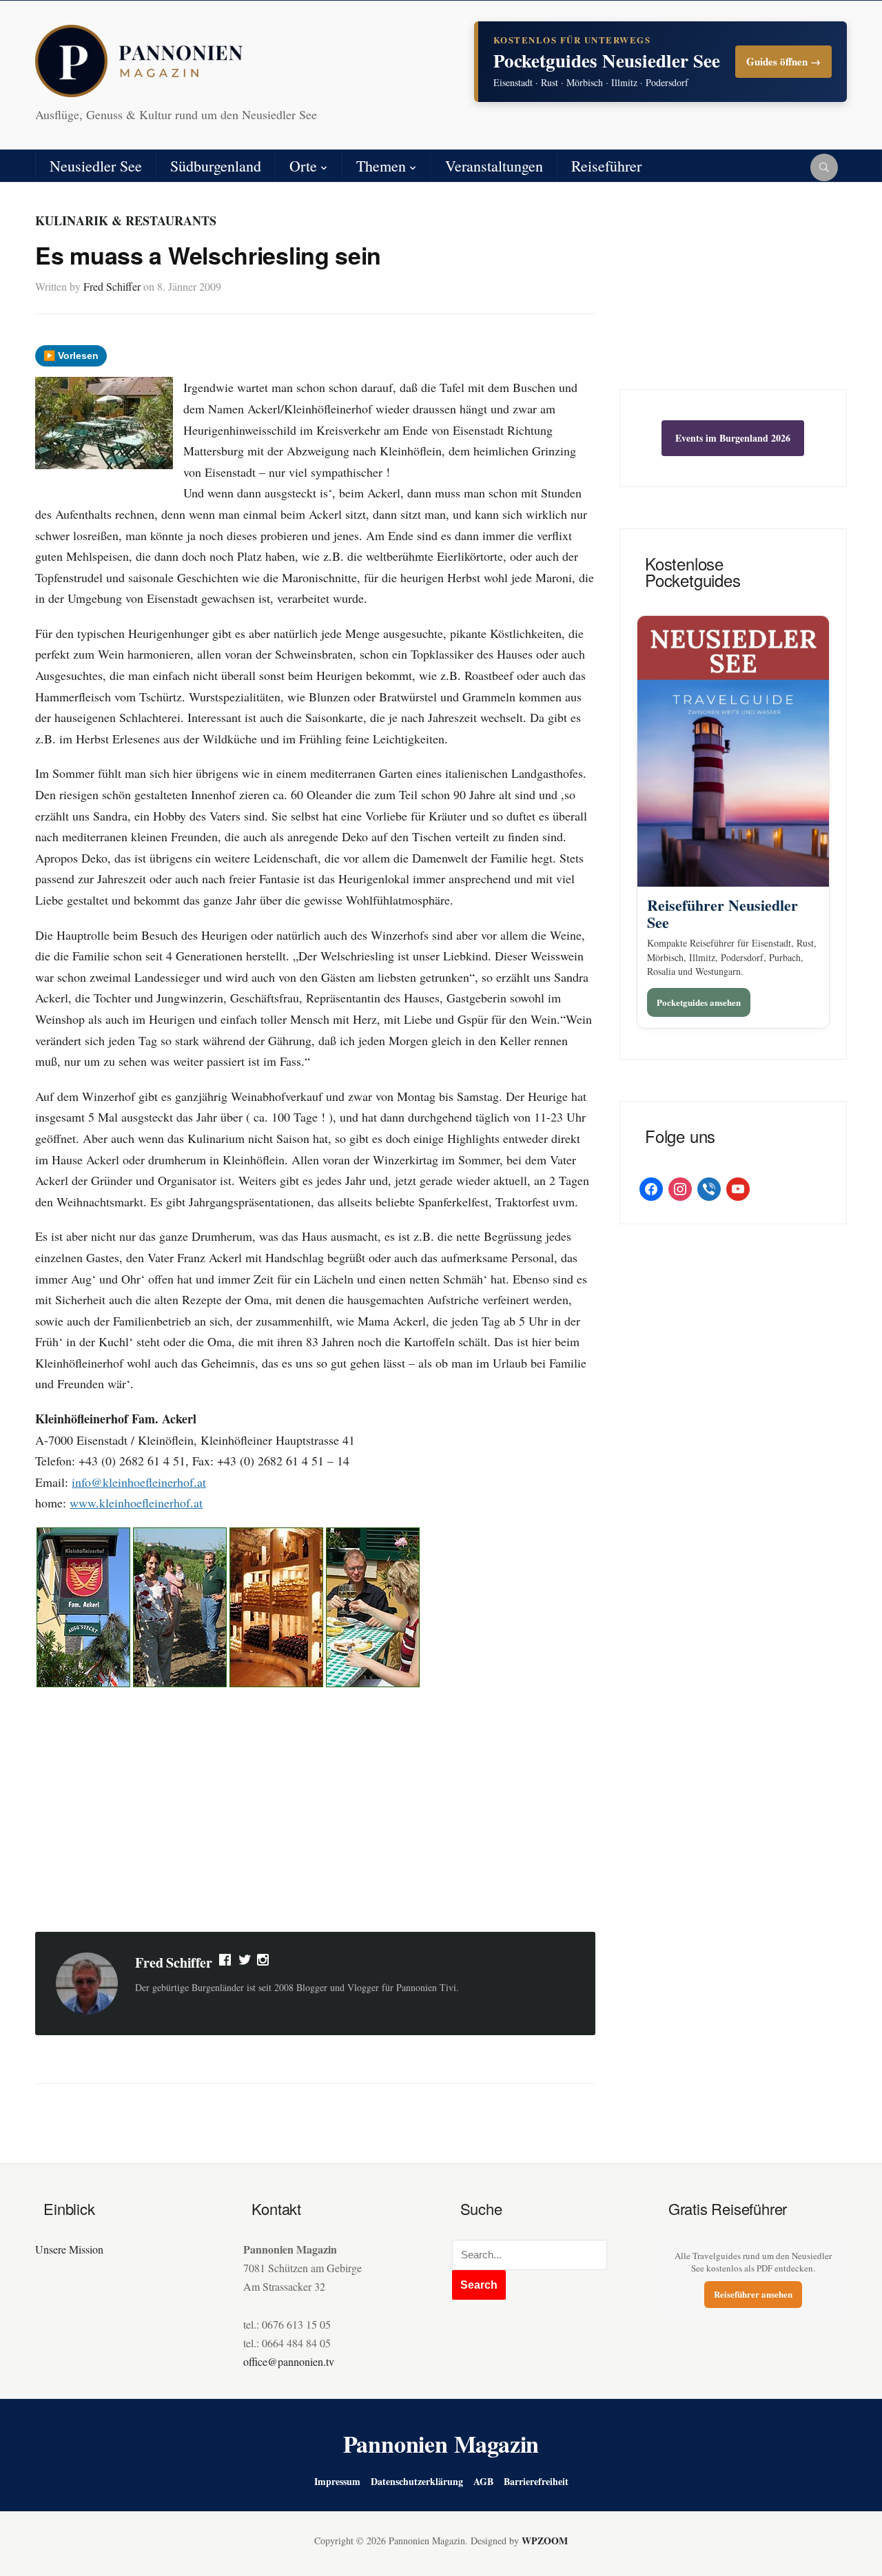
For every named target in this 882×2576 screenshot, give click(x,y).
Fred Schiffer (112, 286)
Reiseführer (606, 166)
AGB (483, 2481)
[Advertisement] (315, 1811)
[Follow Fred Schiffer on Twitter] (245, 1963)
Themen (381, 166)
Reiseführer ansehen (753, 2294)
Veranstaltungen (494, 166)
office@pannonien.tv (289, 2361)
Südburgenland (216, 166)
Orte (303, 166)
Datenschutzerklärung (417, 2481)
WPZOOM (545, 2541)
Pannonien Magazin (441, 2444)
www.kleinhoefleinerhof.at (136, 1503)
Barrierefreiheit (536, 2481)
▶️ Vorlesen (71, 356)
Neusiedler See (96, 166)
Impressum (337, 2481)
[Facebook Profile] (226, 1963)
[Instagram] (264, 1963)
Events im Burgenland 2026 (733, 438)
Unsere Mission (69, 2249)
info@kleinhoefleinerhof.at (139, 1482)
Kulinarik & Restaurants (126, 220)
